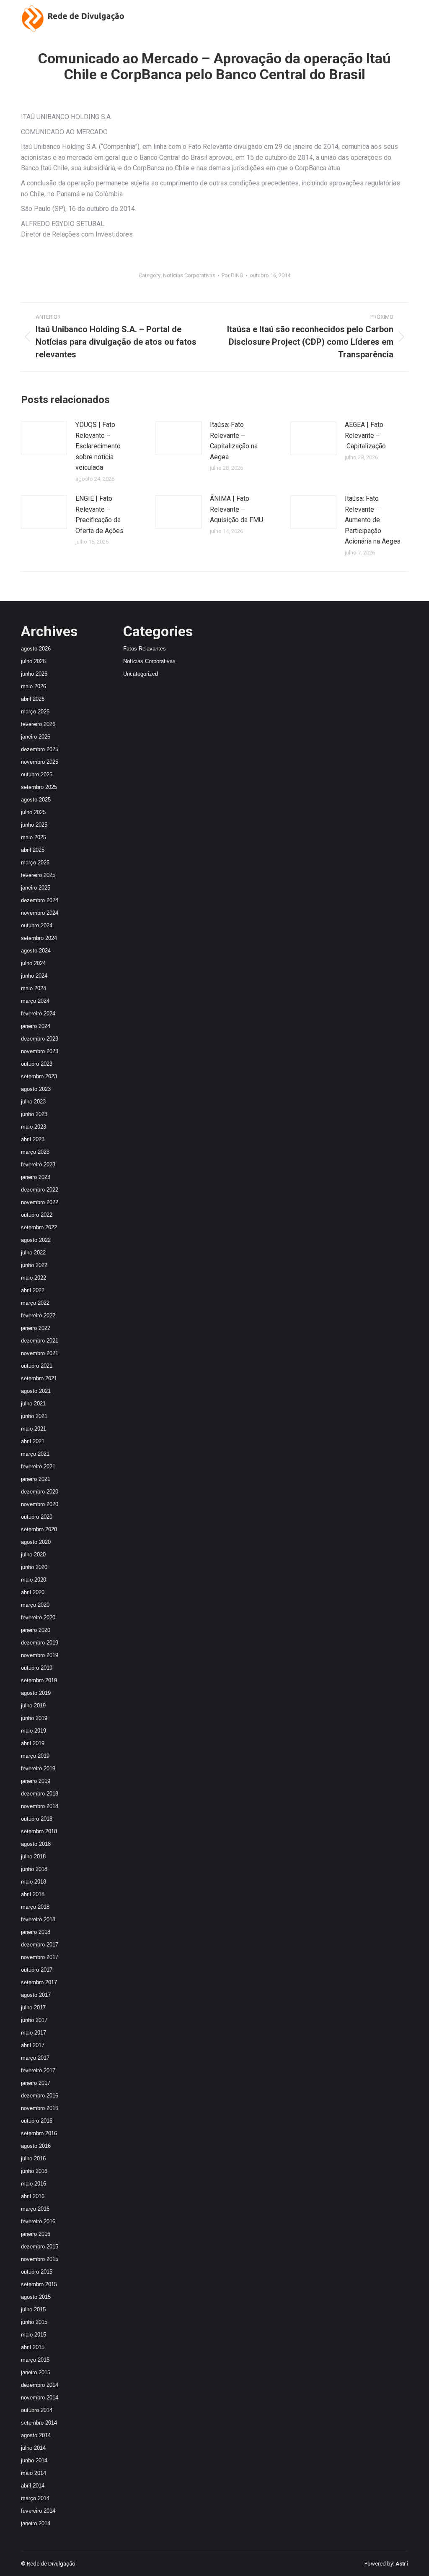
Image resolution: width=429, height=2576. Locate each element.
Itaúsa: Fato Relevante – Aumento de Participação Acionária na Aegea (373, 520)
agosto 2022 (36, 1240)
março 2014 (35, 2498)
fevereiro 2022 (38, 1315)
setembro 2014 (39, 2423)
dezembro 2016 (40, 2096)
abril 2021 (33, 1441)
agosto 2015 (36, 2297)
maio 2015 (34, 2335)
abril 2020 (33, 1592)
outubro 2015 (37, 2272)
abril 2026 (33, 699)
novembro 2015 (40, 2259)
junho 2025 (34, 825)
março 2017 (35, 2058)
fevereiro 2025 (38, 875)
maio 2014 (34, 2473)
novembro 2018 (40, 1806)
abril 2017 (33, 2045)
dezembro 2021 (40, 1341)
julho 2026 (33, 661)
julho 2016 (33, 2158)
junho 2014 (34, 2460)
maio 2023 (34, 1127)
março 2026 (35, 712)
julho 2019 (33, 1706)
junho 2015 (34, 2322)
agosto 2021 (36, 1391)
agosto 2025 (36, 800)
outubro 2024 (37, 925)
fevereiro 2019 (38, 1768)
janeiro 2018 (36, 1932)
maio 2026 (34, 686)
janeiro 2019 (36, 1781)
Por (233, 275)
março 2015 (35, 2360)
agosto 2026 (36, 649)
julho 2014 (33, 2448)
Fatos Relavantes (145, 649)
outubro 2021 (37, 1366)
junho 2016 (34, 2171)
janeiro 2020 (36, 1630)
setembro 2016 (39, 2133)
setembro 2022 (39, 1227)
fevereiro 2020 (38, 1617)
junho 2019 (34, 1718)
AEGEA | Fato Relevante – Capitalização (365, 435)
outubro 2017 (37, 1970)
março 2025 (35, 863)
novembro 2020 (40, 1504)
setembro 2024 (39, 938)
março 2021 (35, 1454)
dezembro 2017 (40, 1945)
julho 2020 (33, 1555)
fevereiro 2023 (38, 1164)
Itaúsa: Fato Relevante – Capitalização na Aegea (234, 441)
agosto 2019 (36, 1693)
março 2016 (35, 2209)
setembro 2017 (39, 1982)
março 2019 (35, 1756)
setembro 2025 (39, 787)
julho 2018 (33, 1857)
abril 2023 (33, 1139)
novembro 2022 (40, 1202)
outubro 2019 (37, 1668)
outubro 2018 (37, 1819)
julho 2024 (33, 963)
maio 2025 (34, 837)
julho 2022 (33, 1253)
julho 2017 (33, 2007)
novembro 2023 (40, 1051)
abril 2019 (33, 1743)
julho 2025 (33, 812)
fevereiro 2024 (38, 1013)
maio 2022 (34, 1278)
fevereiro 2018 (38, 1919)
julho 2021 (33, 1404)
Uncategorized (141, 674)
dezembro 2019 (40, 1643)
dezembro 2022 (40, 1190)
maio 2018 (34, 1882)
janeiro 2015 (36, 2372)
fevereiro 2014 (38, 2511)
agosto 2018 (36, 1844)
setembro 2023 (39, 1076)
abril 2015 (33, 2347)
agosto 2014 (36, 2435)
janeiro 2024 (36, 1026)
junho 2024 (34, 976)
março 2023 (35, 1152)
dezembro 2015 (40, 2247)
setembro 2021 (39, 1378)
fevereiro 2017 (38, 2070)
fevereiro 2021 (38, 1466)
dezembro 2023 (40, 1039)
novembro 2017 (40, 1957)
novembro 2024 (40, 913)
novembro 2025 (40, 762)
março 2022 (35, 1303)
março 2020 (35, 1605)
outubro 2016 (37, 2121)
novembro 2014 (40, 2398)
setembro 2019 (39, 1680)
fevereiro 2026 (38, 724)
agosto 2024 (36, 951)
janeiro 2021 (36, 1479)
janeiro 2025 (36, 888)
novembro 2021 (40, 1353)
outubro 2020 (37, 1517)
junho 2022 (34, 1265)
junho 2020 (34, 1567)
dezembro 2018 (40, 1794)
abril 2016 (33, 2196)
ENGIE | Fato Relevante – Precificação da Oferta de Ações (99, 515)
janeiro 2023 (36, 1177)
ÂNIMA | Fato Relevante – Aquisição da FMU (236, 509)
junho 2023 (34, 1114)
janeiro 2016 (36, 2234)
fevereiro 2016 (38, 2221)
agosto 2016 (36, 2146)
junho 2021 (34, 1416)
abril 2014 (33, 2486)
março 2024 (35, 1001)
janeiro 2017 (36, 2083)
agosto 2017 (36, 1995)
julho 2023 (33, 1102)
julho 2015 (33, 2309)
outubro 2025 (37, 774)
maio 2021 (34, 1429)
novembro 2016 (40, 2108)
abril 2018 (33, 1894)
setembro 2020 (39, 1529)
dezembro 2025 (40, 749)
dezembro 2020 (40, 1492)
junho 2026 (34, 674)
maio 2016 (34, 2184)
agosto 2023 (36, 1089)
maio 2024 (34, 988)
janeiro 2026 (36, 737)
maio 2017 (34, 2033)
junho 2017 (34, 2020)
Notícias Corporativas (189, 275)
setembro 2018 (39, 1831)
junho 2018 (34, 1869)
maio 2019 (34, 1731)
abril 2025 (33, 850)
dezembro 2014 (40, 2385)
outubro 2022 (37, 1215)
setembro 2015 (39, 2284)
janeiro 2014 (36, 2523)
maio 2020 (34, 1580)
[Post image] (44, 438)
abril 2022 (33, 1290)
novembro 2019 (40, 1655)
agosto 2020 (36, 1542)
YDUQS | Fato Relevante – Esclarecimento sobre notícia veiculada (98, 446)
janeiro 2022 (36, 1328)
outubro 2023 (37, 1064)
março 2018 (35, 1907)
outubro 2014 (37, 2410)
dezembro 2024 (40, 900)
